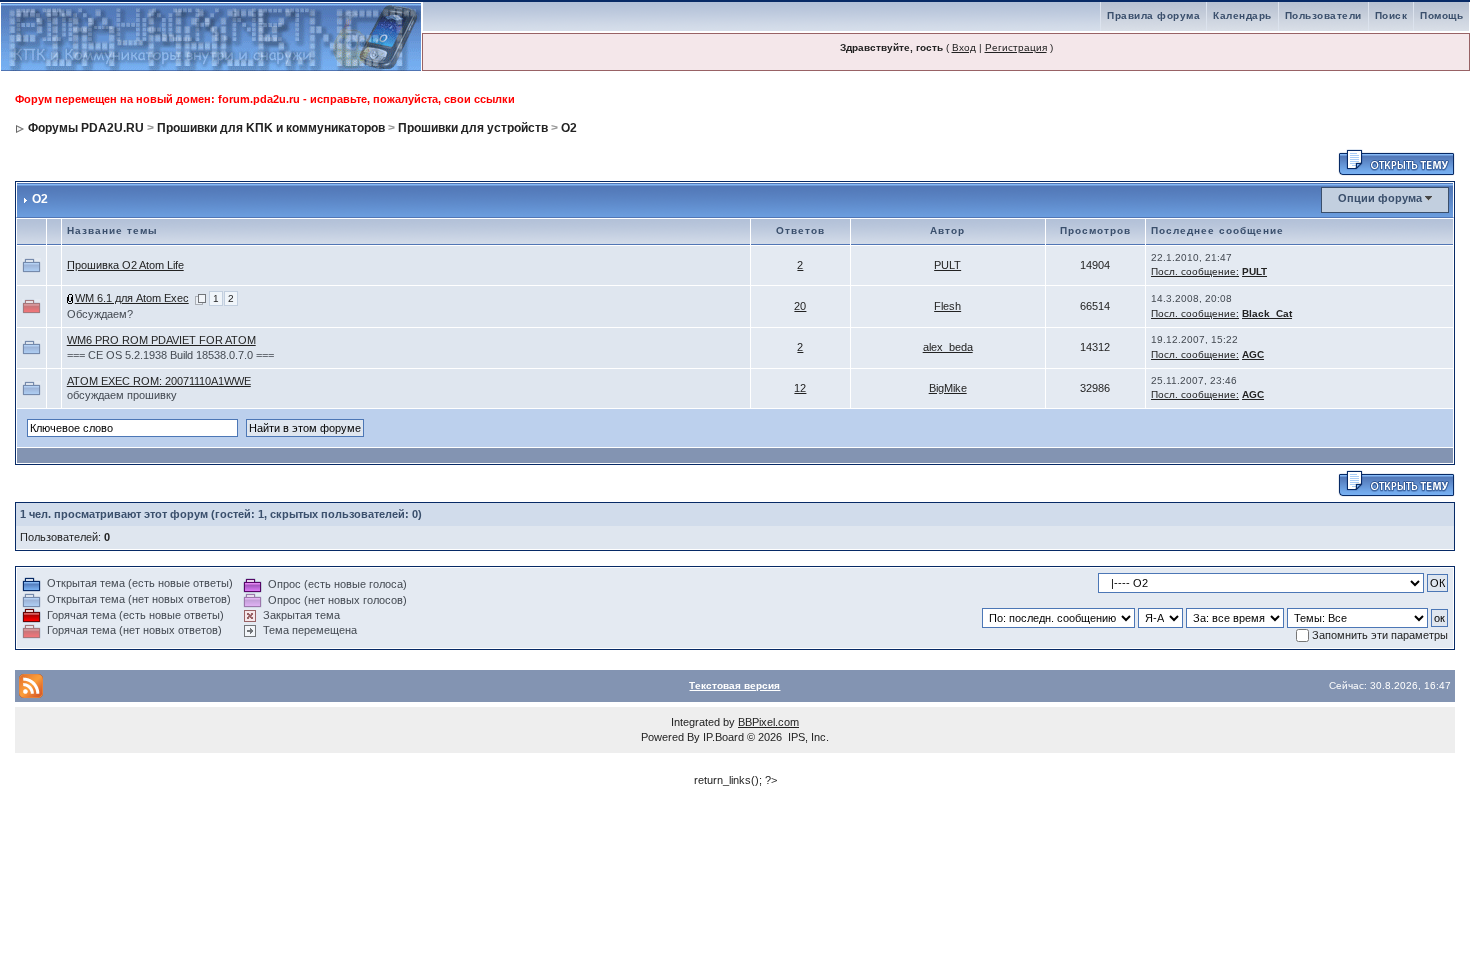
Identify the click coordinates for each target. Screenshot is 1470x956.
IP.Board (723, 737)
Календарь (1242, 15)
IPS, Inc (807, 737)
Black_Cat (1267, 313)
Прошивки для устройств (473, 128)
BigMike (948, 388)
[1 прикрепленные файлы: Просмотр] (71, 298)
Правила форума (1153, 15)
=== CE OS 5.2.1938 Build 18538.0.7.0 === (170, 355)
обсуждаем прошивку (122, 395)
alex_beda (948, 347)
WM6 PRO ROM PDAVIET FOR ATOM (161, 340)
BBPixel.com (768, 722)
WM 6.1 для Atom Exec (132, 298)
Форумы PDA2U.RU (86, 128)
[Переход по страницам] (200, 298)
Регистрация (1016, 47)
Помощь (1441, 15)
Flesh (947, 306)
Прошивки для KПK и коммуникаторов (271, 128)
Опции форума (1380, 198)
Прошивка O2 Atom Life (125, 265)
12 (800, 388)
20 (800, 306)
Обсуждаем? (100, 314)
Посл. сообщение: (1195, 271)
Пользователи (1323, 15)
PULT (947, 265)
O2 (569, 128)
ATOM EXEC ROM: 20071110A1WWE (159, 381)
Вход (964, 47)
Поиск (1391, 15)
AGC (1253, 354)
